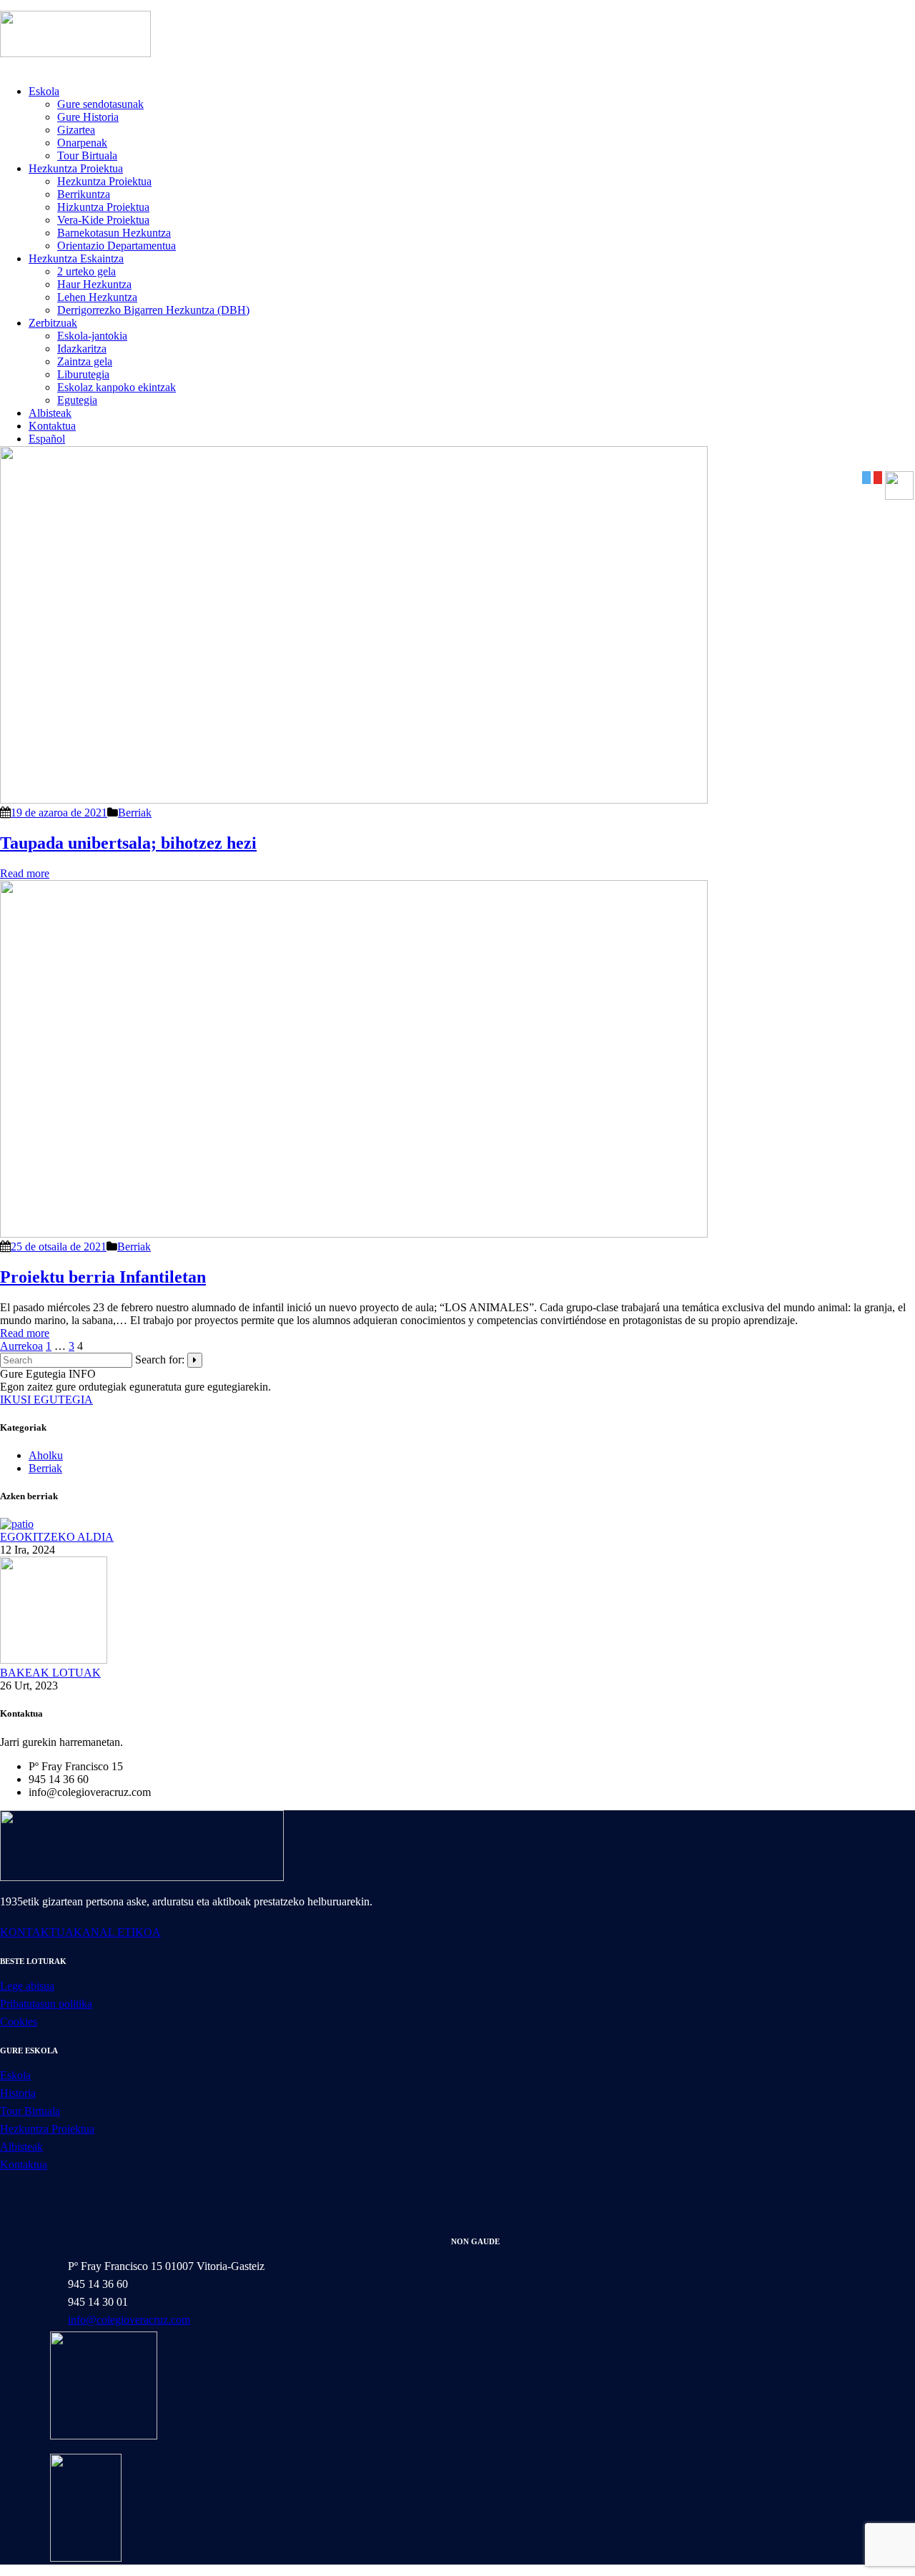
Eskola (44, 91)
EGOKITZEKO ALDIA (57, 1537)
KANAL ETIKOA (117, 1932)
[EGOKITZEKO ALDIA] (17, 1524)
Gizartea (76, 130)
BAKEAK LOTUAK (50, 1673)
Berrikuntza (84, 194)
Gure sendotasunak (100, 104)
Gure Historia (88, 117)
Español (47, 439)
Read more (25, 873)
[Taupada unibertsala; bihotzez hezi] (354, 800)
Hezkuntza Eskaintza (76, 258)
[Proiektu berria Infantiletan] (354, 1234)
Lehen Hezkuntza (97, 297)
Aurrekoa (21, 1346)
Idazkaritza (82, 349)
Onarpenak (82, 143)
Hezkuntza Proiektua (76, 168)
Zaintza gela (85, 361)
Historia (18, 2093)
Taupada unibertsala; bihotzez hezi (128, 843)
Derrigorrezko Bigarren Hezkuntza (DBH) (153, 310)
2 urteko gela (86, 271)
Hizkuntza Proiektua (103, 207)
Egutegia (77, 400)
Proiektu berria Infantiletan (103, 1277)
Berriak (135, 813)
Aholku (46, 1455)
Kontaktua (52, 426)
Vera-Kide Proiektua (103, 220)
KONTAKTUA (37, 1932)
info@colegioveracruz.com (129, 2320)
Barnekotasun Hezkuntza (114, 233)
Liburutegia (83, 374)
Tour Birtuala (87, 156)
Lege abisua (27, 1986)
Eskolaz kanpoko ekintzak (117, 387)
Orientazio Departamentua (117, 246)
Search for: (160, 1359)
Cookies (19, 2022)
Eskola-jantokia (92, 336)
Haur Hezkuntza (94, 284)
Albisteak (50, 413)
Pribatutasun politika (46, 2004)
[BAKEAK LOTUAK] (54, 1660)
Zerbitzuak (53, 323)
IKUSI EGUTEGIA (46, 1400)
